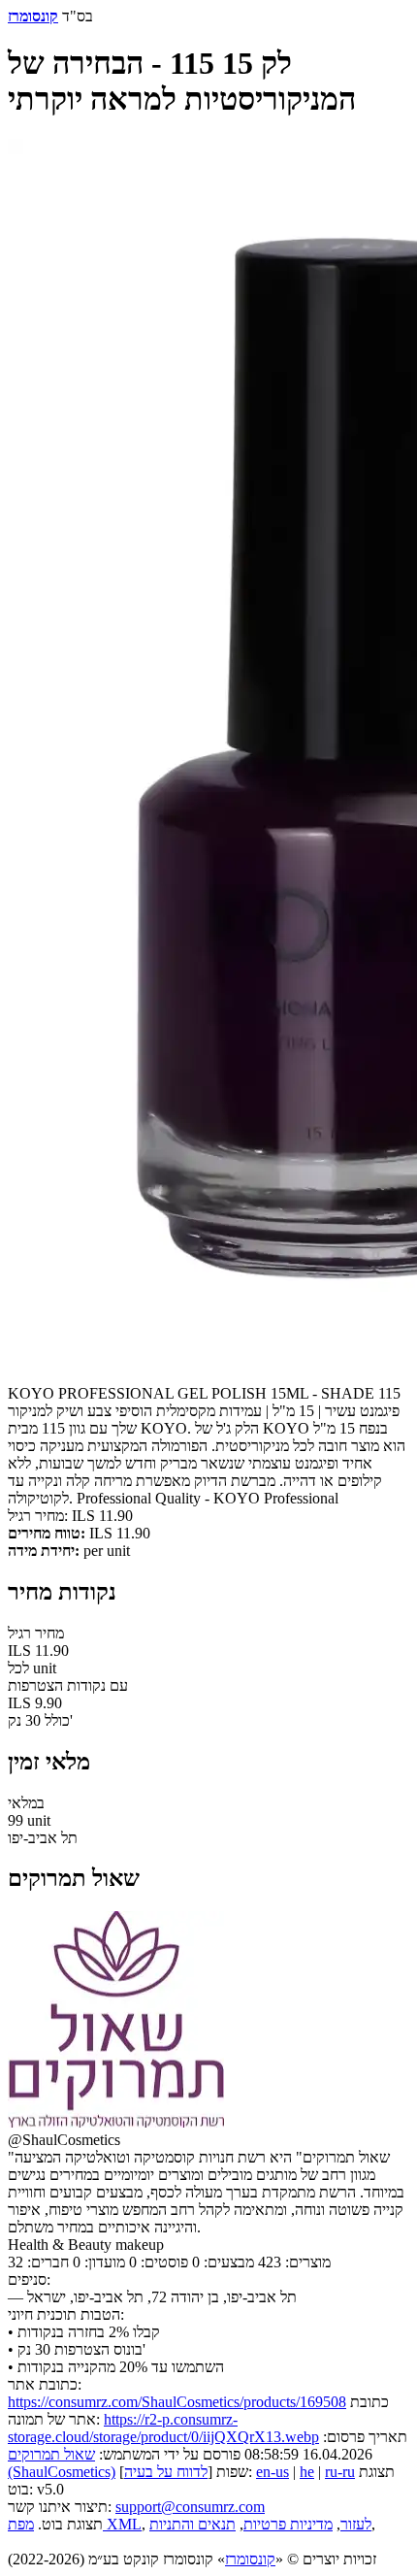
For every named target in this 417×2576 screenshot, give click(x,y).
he (307, 2472)
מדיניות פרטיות (288, 2524)
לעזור (356, 2524)
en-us (273, 2472)
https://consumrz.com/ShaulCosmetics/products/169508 (177, 2402)
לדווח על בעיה (166, 2472)
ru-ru (340, 2472)
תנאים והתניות (192, 2524)
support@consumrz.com (190, 2507)
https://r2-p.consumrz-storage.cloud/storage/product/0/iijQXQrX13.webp (163, 2428)
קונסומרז (250, 2559)
